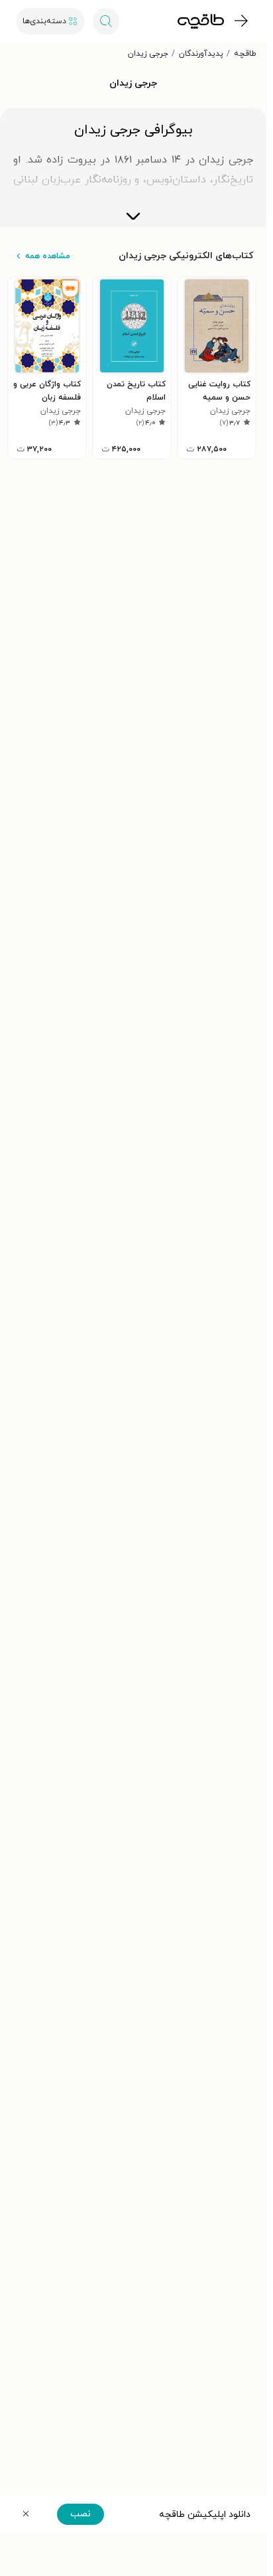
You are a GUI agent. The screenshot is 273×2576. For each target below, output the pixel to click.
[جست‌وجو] (106, 21)
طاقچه (245, 54)
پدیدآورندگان (201, 54)
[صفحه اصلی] (201, 21)
